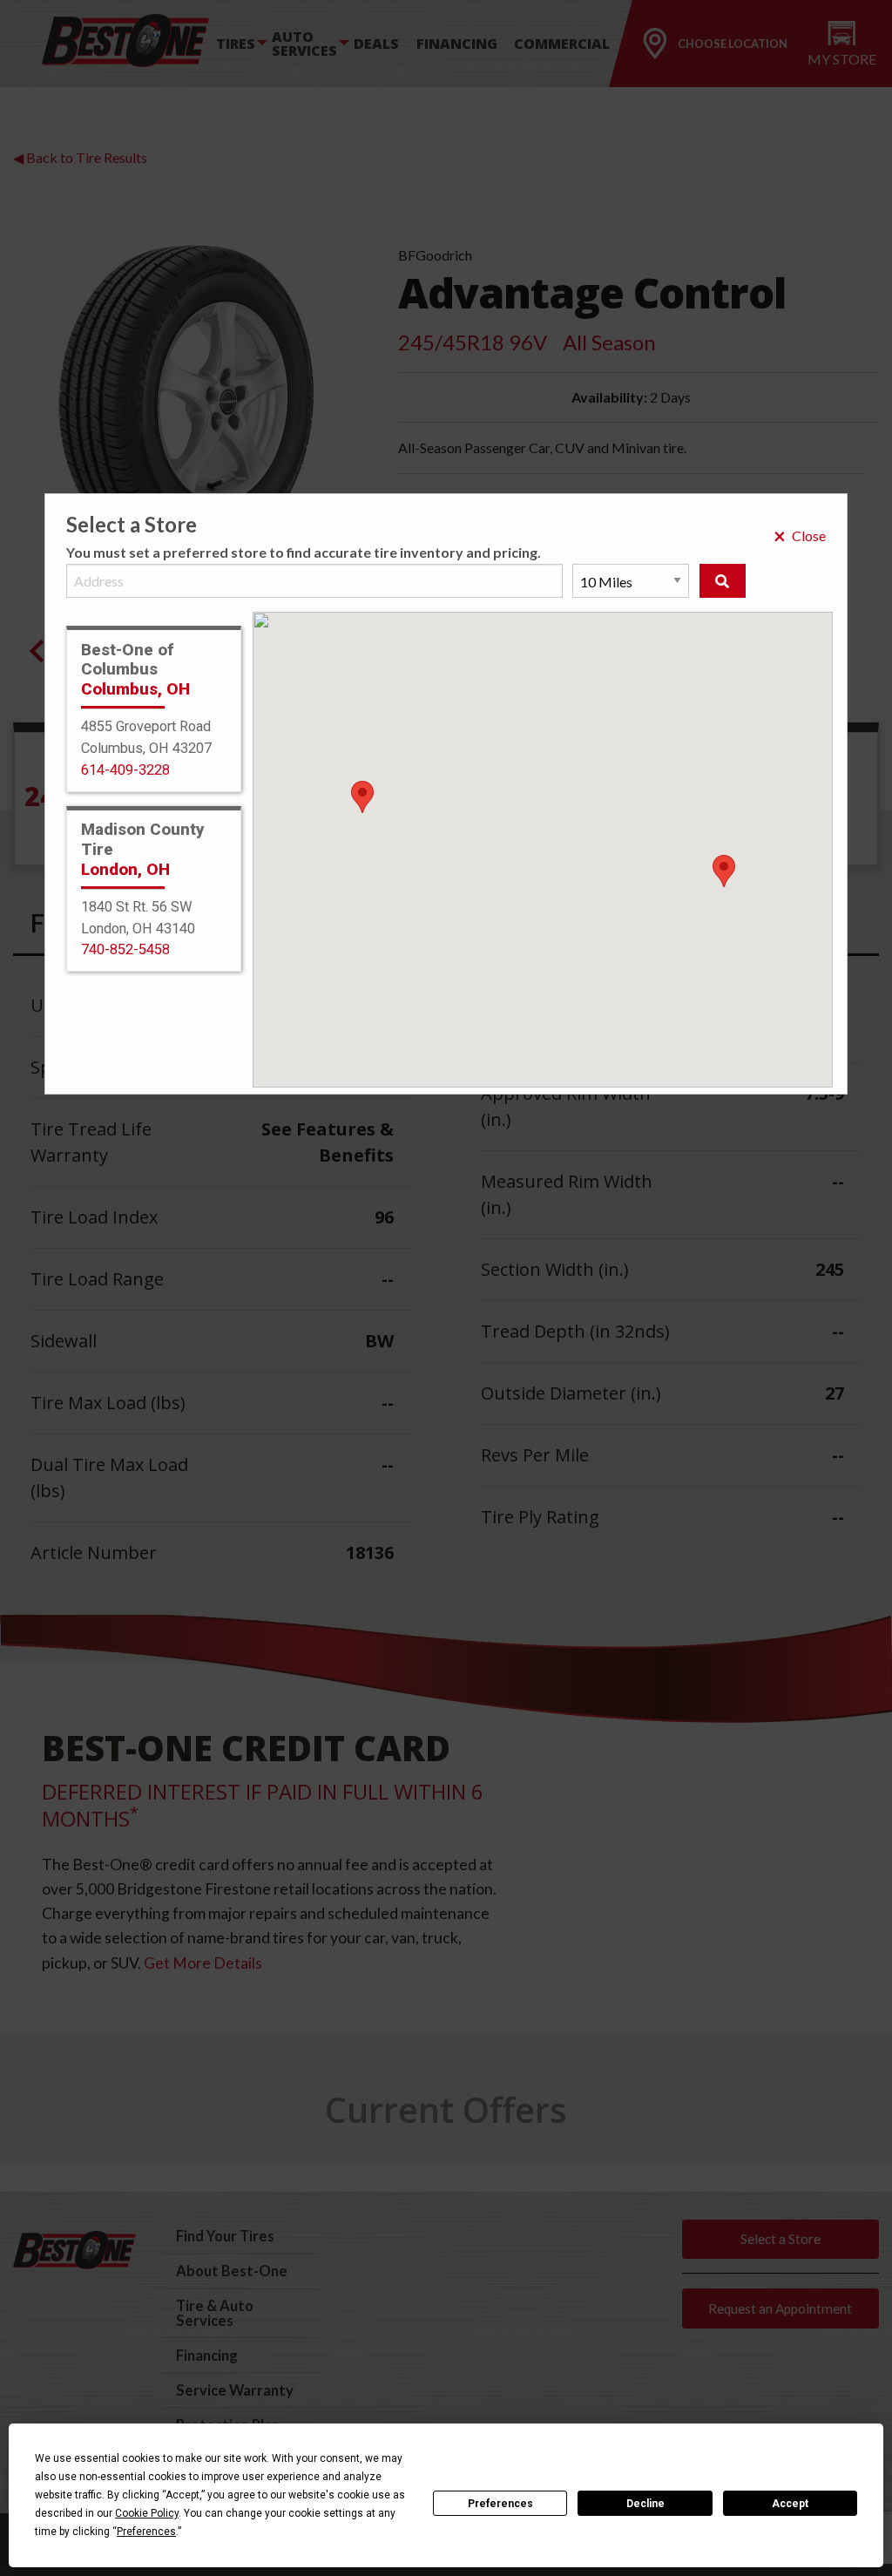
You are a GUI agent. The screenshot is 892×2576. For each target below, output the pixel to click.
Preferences (500, 2504)
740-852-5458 (125, 949)
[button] (724, 871)
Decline (645, 2504)
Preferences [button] (146, 2532)
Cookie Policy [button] (147, 2513)
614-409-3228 (125, 770)
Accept (790, 2504)
